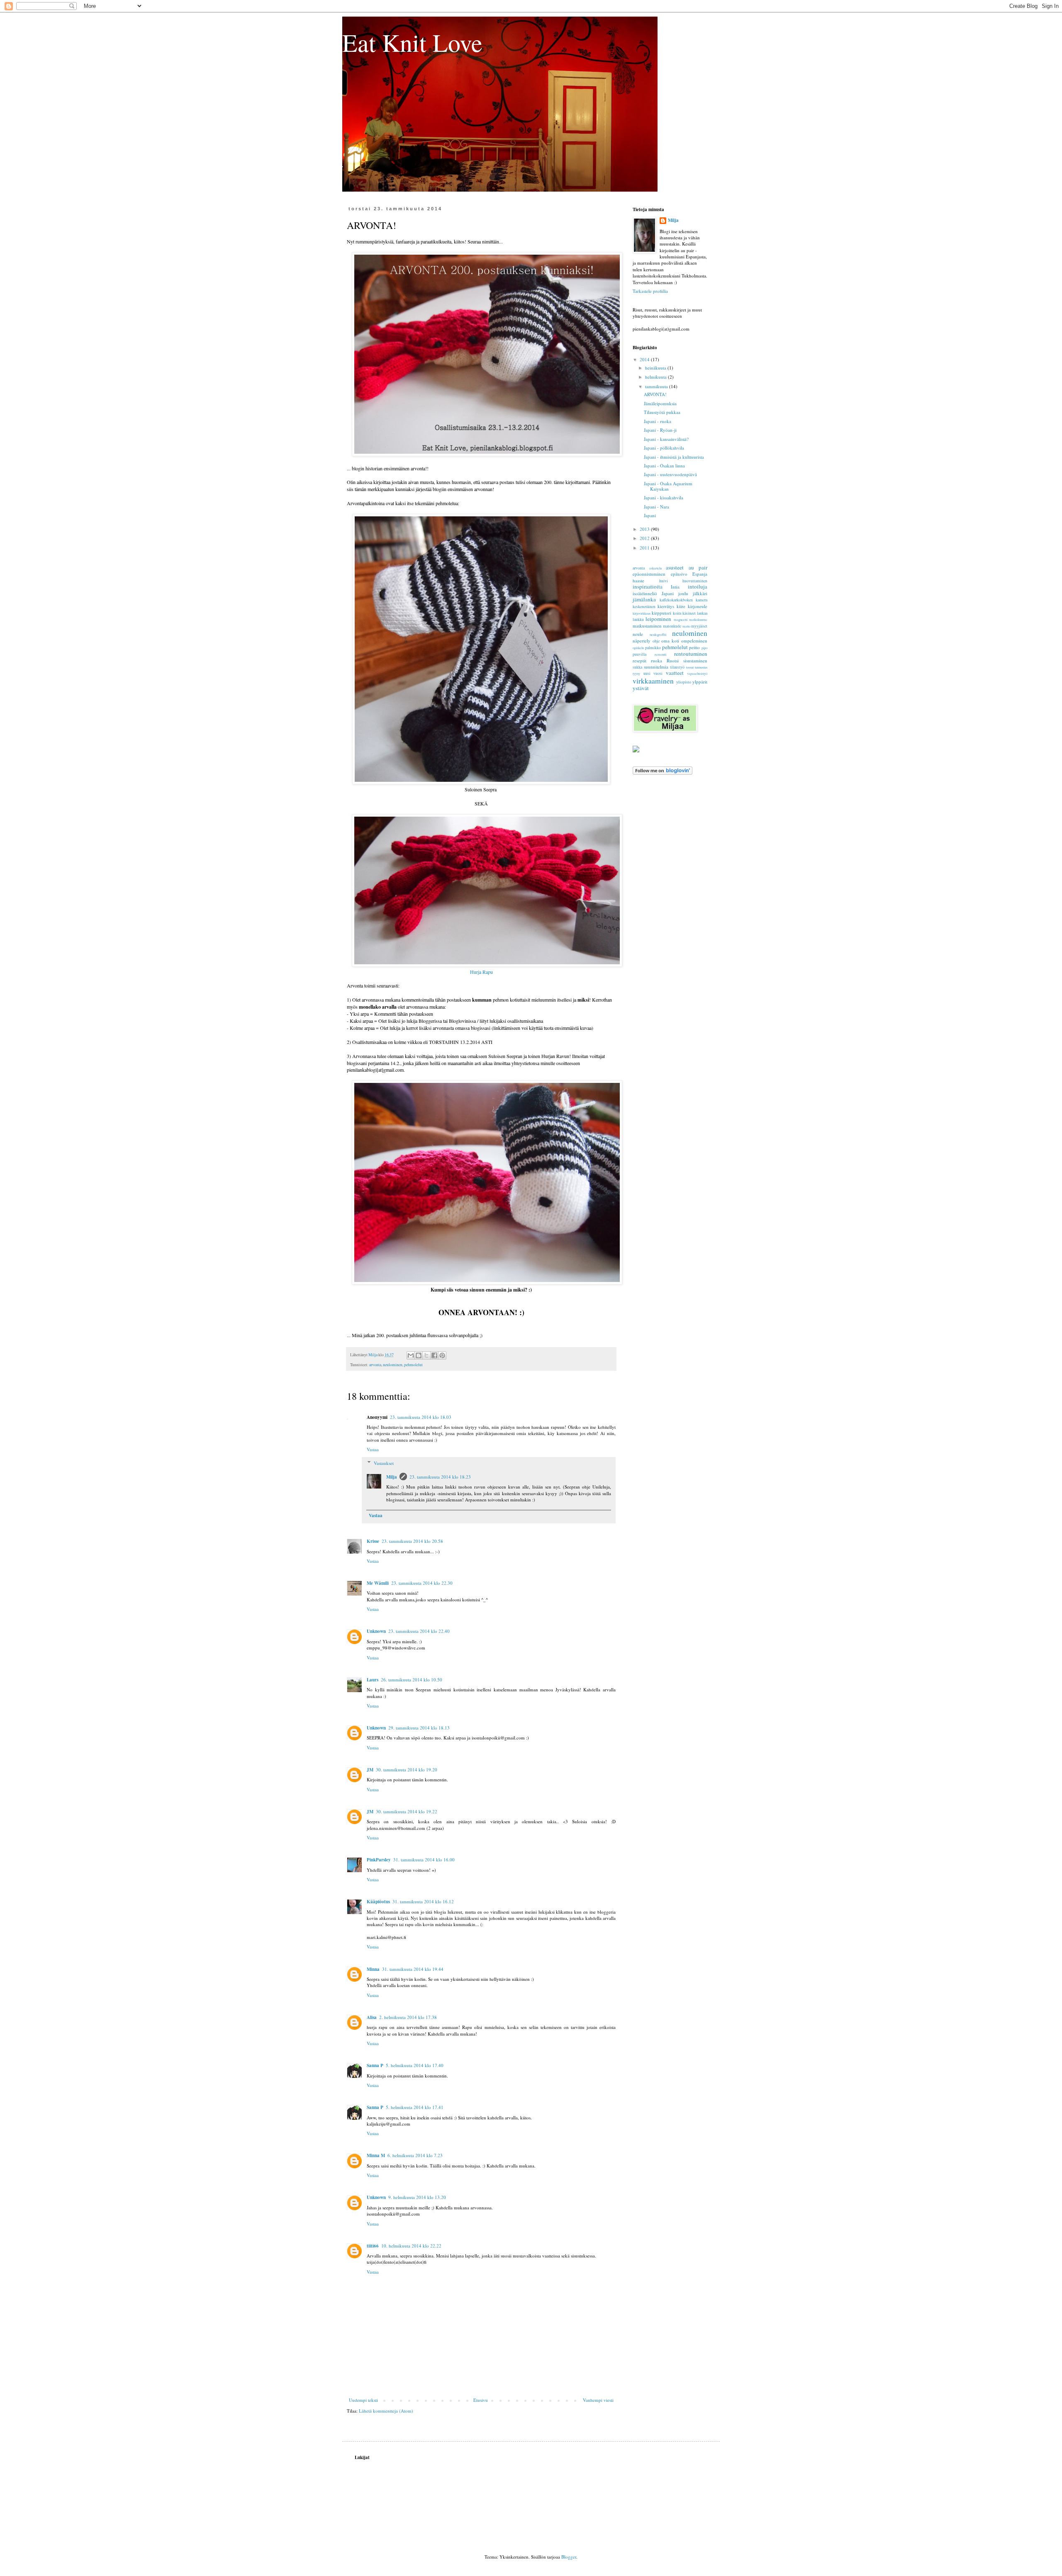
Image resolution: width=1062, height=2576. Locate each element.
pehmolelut (413, 1365)
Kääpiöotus (378, 1902)
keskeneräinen (644, 607)
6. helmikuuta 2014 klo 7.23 (415, 2155)
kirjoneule (698, 606)
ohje (656, 641)
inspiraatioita (648, 586)
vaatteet (675, 673)
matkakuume (698, 619)
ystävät (641, 688)
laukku (638, 619)
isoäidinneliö (645, 593)
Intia (675, 587)
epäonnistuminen (649, 574)
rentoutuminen (691, 654)
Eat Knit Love (412, 42)
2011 (645, 548)
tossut (690, 667)
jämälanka (644, 599)
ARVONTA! (655, 394)
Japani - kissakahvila (664, 497)
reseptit (639, 660)
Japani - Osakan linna (664, 466)
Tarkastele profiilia (650, 291)
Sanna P (375, 2065)
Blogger (569, 2557)
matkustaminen (647, 626)
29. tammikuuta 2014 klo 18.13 (419, 1728)
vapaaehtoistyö (697, 673)
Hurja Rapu (481, 972)
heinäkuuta (656, 368)
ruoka (656, 660)
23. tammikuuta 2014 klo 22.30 (422, 1583)
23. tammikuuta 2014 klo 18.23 (440, 1477)
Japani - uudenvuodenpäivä (670, 474)
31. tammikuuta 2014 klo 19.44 (413, 1969)
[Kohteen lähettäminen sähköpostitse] (411, 1355)
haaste (638, 580)
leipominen (658, 619)
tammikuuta (657, 386)
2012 (645, 538)
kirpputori (661, 613)
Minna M (376, 2155)
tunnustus (701, 667)
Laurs (373, 1680)
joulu (683, 593)
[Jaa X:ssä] (426, 1355)
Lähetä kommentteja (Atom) (386, 2411)
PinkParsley (379, 1860)
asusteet (675, 567)
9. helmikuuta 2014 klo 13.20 (417, 2197)
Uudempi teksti (363, 2400)
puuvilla (639, 654)
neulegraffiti (658, 634)
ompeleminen (694, 641)
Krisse (373, 1541)
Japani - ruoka (658, 421)
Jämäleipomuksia (660, 403)
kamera (702, 600)
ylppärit (700, 682)
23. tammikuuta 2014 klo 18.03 (421, 1417)
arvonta (375, 1365)
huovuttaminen (695, 581)
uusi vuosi (653, 673)
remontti (660, 654)
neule (638, 634)
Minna (373, 1969)
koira (677, 613)
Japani (650, 515)
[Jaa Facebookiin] (434, 1355)
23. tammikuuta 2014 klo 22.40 (419, 1631)
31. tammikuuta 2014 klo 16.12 (423, 1901)
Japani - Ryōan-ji (660, 430)
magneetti (681, 619)
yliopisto (684, 682)
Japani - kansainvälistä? (666, 439)
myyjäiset (699, 626)
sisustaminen (695, 660)
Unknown (376, 1631)
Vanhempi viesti (598, 2400)
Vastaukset (384, 1463)
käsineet (689, 613)
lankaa (702, 613)
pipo (704, 648)
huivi (664, 581)
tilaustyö (677, 667)
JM (370, 1770)
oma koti (670, 641)
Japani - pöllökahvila (664, 448)
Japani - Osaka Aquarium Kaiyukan (668, 486)
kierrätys (666, 606)
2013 (645, 529)
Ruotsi (673, 660)
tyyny (636, 673)
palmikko (653, 648)
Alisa (372, 2017)
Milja (392, 1477)
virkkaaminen (653, 681)
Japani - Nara (656, 507)
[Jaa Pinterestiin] (442, 1355)
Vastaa (373, 1449)
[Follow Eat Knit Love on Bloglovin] (663, 773)
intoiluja (698, 586)
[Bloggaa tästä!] (419, 1355)
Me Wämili (378, 1583)
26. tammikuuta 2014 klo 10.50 (412, 1680)
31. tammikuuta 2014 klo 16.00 (424, 1860)
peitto (694, 647)
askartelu (655, 568)
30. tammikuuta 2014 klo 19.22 (407, 1811)
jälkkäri (700, 593)
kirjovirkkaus (642, 613)
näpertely (642, 641)
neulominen (393, 1365)
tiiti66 (373, 2246)
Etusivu (481, 2400)
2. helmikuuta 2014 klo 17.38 (408, 2017)
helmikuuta (656, 377)
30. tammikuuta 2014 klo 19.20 (407, 1770)
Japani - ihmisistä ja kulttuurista (674, 457)
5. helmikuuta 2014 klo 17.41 (415, 2107)
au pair (698, 567)
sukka (637, 667)
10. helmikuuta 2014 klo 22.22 (411, 2246)
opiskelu (638, 648)
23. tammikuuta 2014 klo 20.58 (412, 1541)
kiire (681, 606)
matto (686, 626)
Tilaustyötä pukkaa (662, 412)
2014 (645, 359)
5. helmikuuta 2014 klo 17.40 (415, 2065)
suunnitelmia (656, 667)
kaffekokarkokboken (676, 600)
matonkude (672, 626)
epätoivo (679, 574)
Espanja (700, 574)
